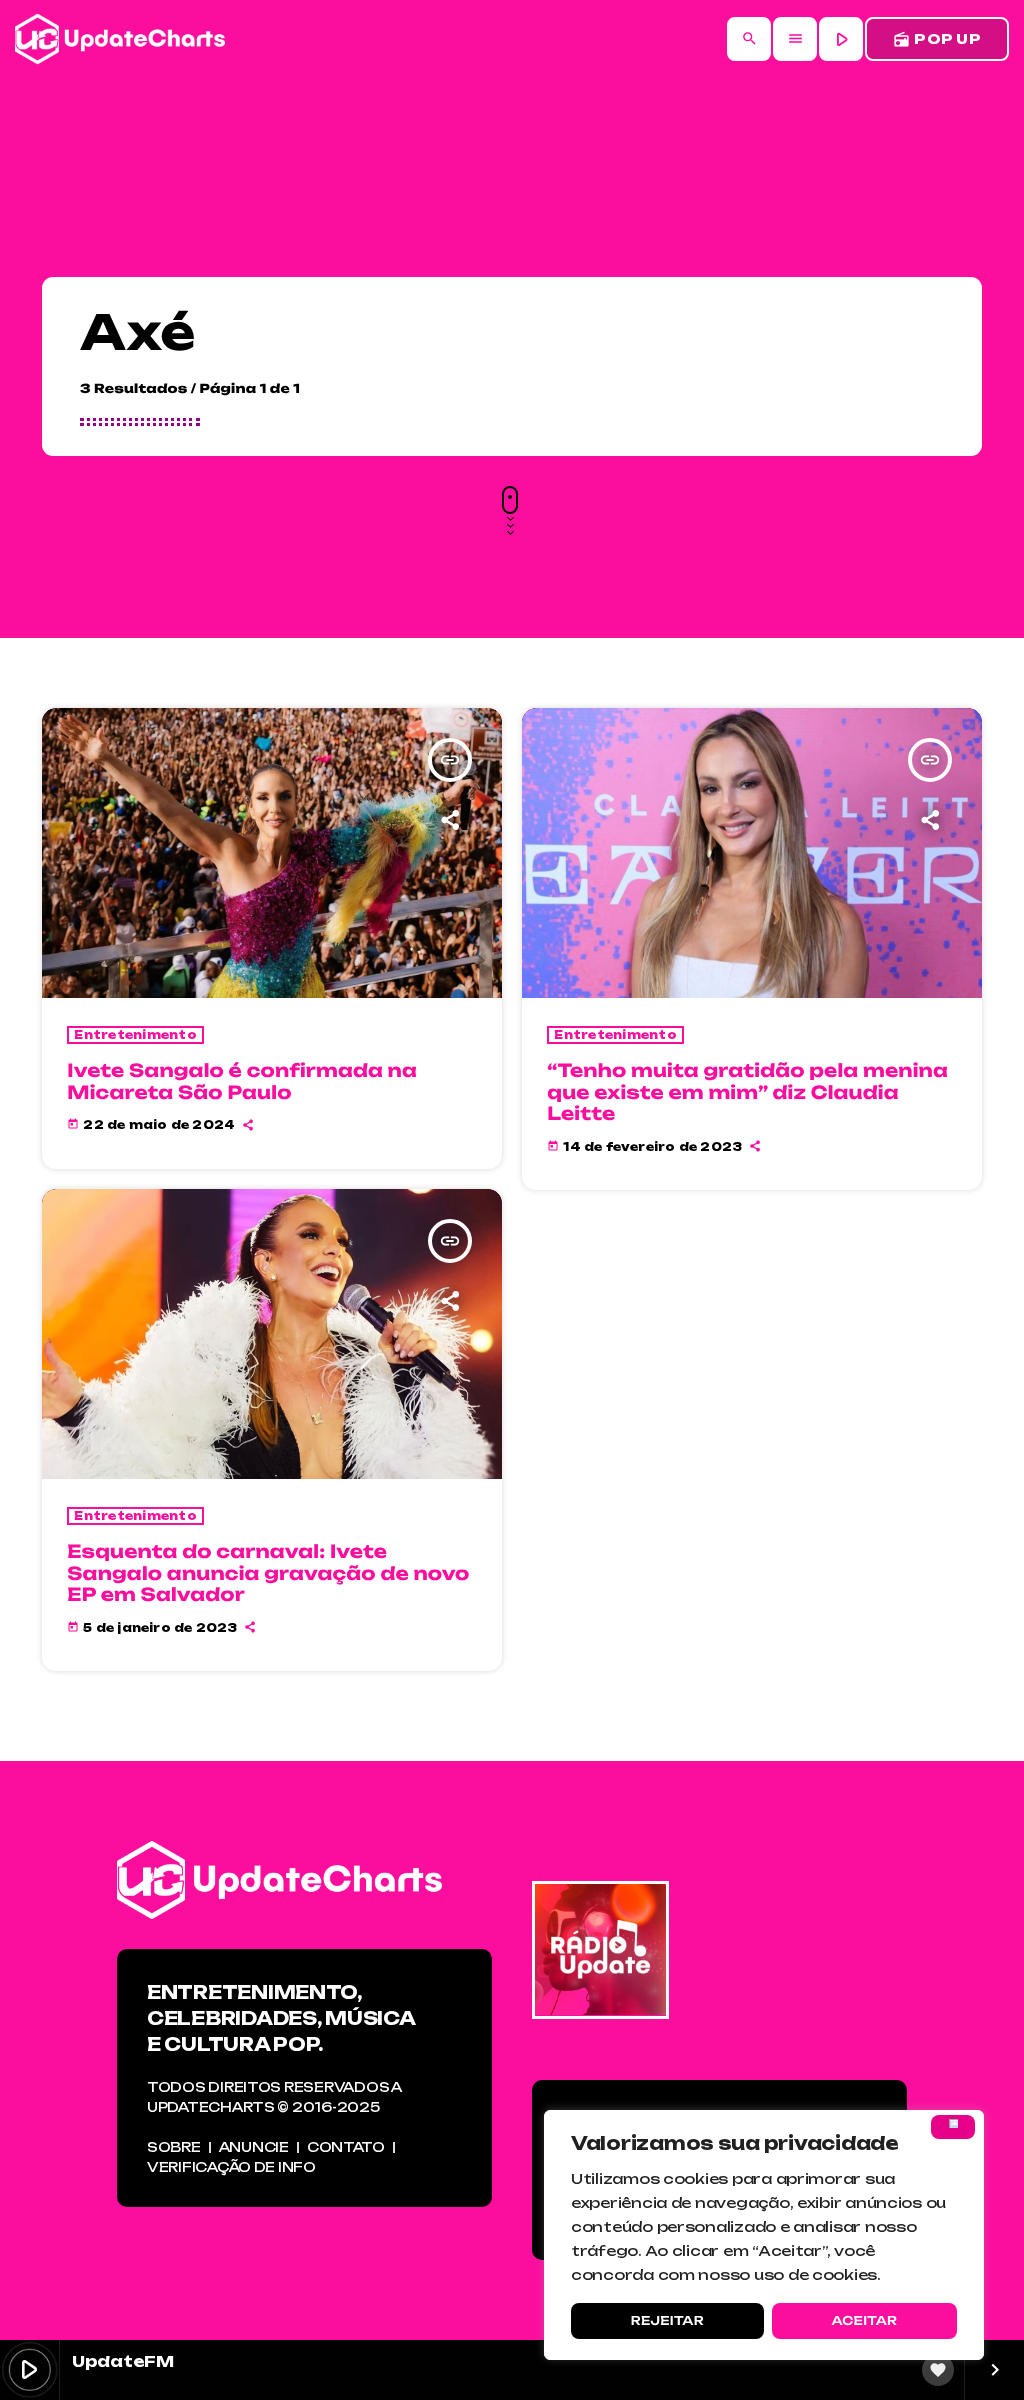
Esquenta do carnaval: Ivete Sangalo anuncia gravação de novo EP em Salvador (268, 1573)
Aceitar (864, 2320)
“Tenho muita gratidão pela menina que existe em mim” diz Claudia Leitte (747, 1092)
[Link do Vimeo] (120, 39)
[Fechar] (953, 2127)
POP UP (937, 39)
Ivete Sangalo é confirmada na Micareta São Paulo (242, 1082)
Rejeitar (667, 2320)
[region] (764, 2235)
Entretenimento (135, 1035)
